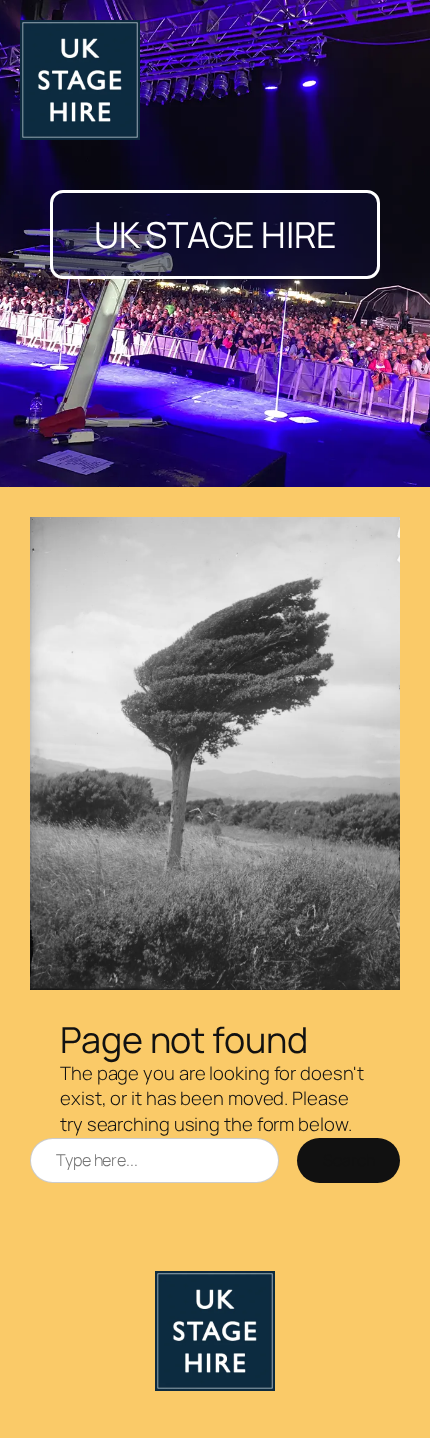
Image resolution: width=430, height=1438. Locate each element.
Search (348, 1160)
